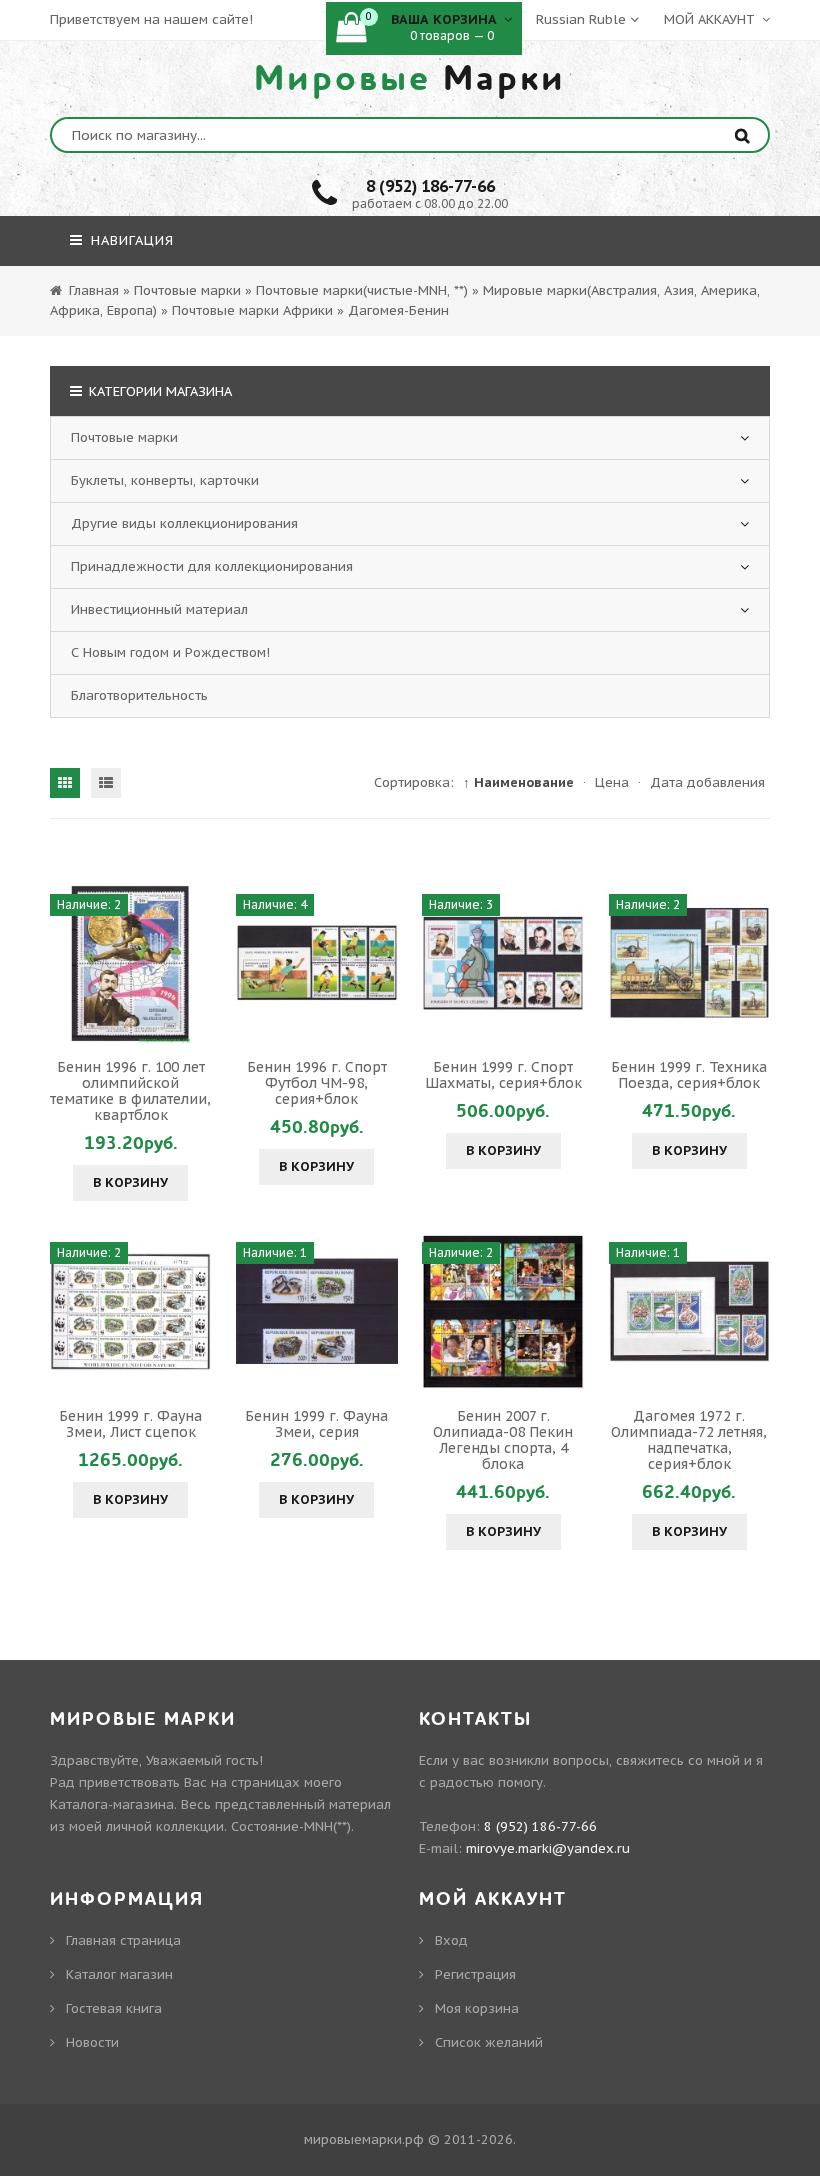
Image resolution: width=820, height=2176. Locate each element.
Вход (451, 1940)
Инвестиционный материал (159, 609)
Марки (410, 79)
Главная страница (123, 1940)
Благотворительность (139, 695)
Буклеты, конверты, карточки (165, 480)
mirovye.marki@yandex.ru (548, 1848)
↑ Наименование (518, 782)
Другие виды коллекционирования (184, 523)
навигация (130, 240)
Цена (612, 782)
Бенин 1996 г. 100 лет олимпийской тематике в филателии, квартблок (130, 1091)
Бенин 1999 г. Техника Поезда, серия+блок (689, 1075)
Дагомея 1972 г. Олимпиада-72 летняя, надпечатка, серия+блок (689, 1440)
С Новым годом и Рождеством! (170, 652)
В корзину (130, 1182)
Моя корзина (477, 2008)
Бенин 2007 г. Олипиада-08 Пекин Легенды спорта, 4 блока (503, 1440)
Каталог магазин (119, 1974)
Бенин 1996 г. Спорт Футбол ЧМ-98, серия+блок (317, 1083)
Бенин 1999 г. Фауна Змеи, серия (316, 1424)
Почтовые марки (124, 437)
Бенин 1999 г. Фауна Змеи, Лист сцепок (130, 1424)
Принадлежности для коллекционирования (212, 566)
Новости (92, 2042)
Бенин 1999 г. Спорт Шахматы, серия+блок (503, 1075)
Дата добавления (707, 782)
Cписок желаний (489, 2042)
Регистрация (475, 1974)
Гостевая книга (114, 2008)
